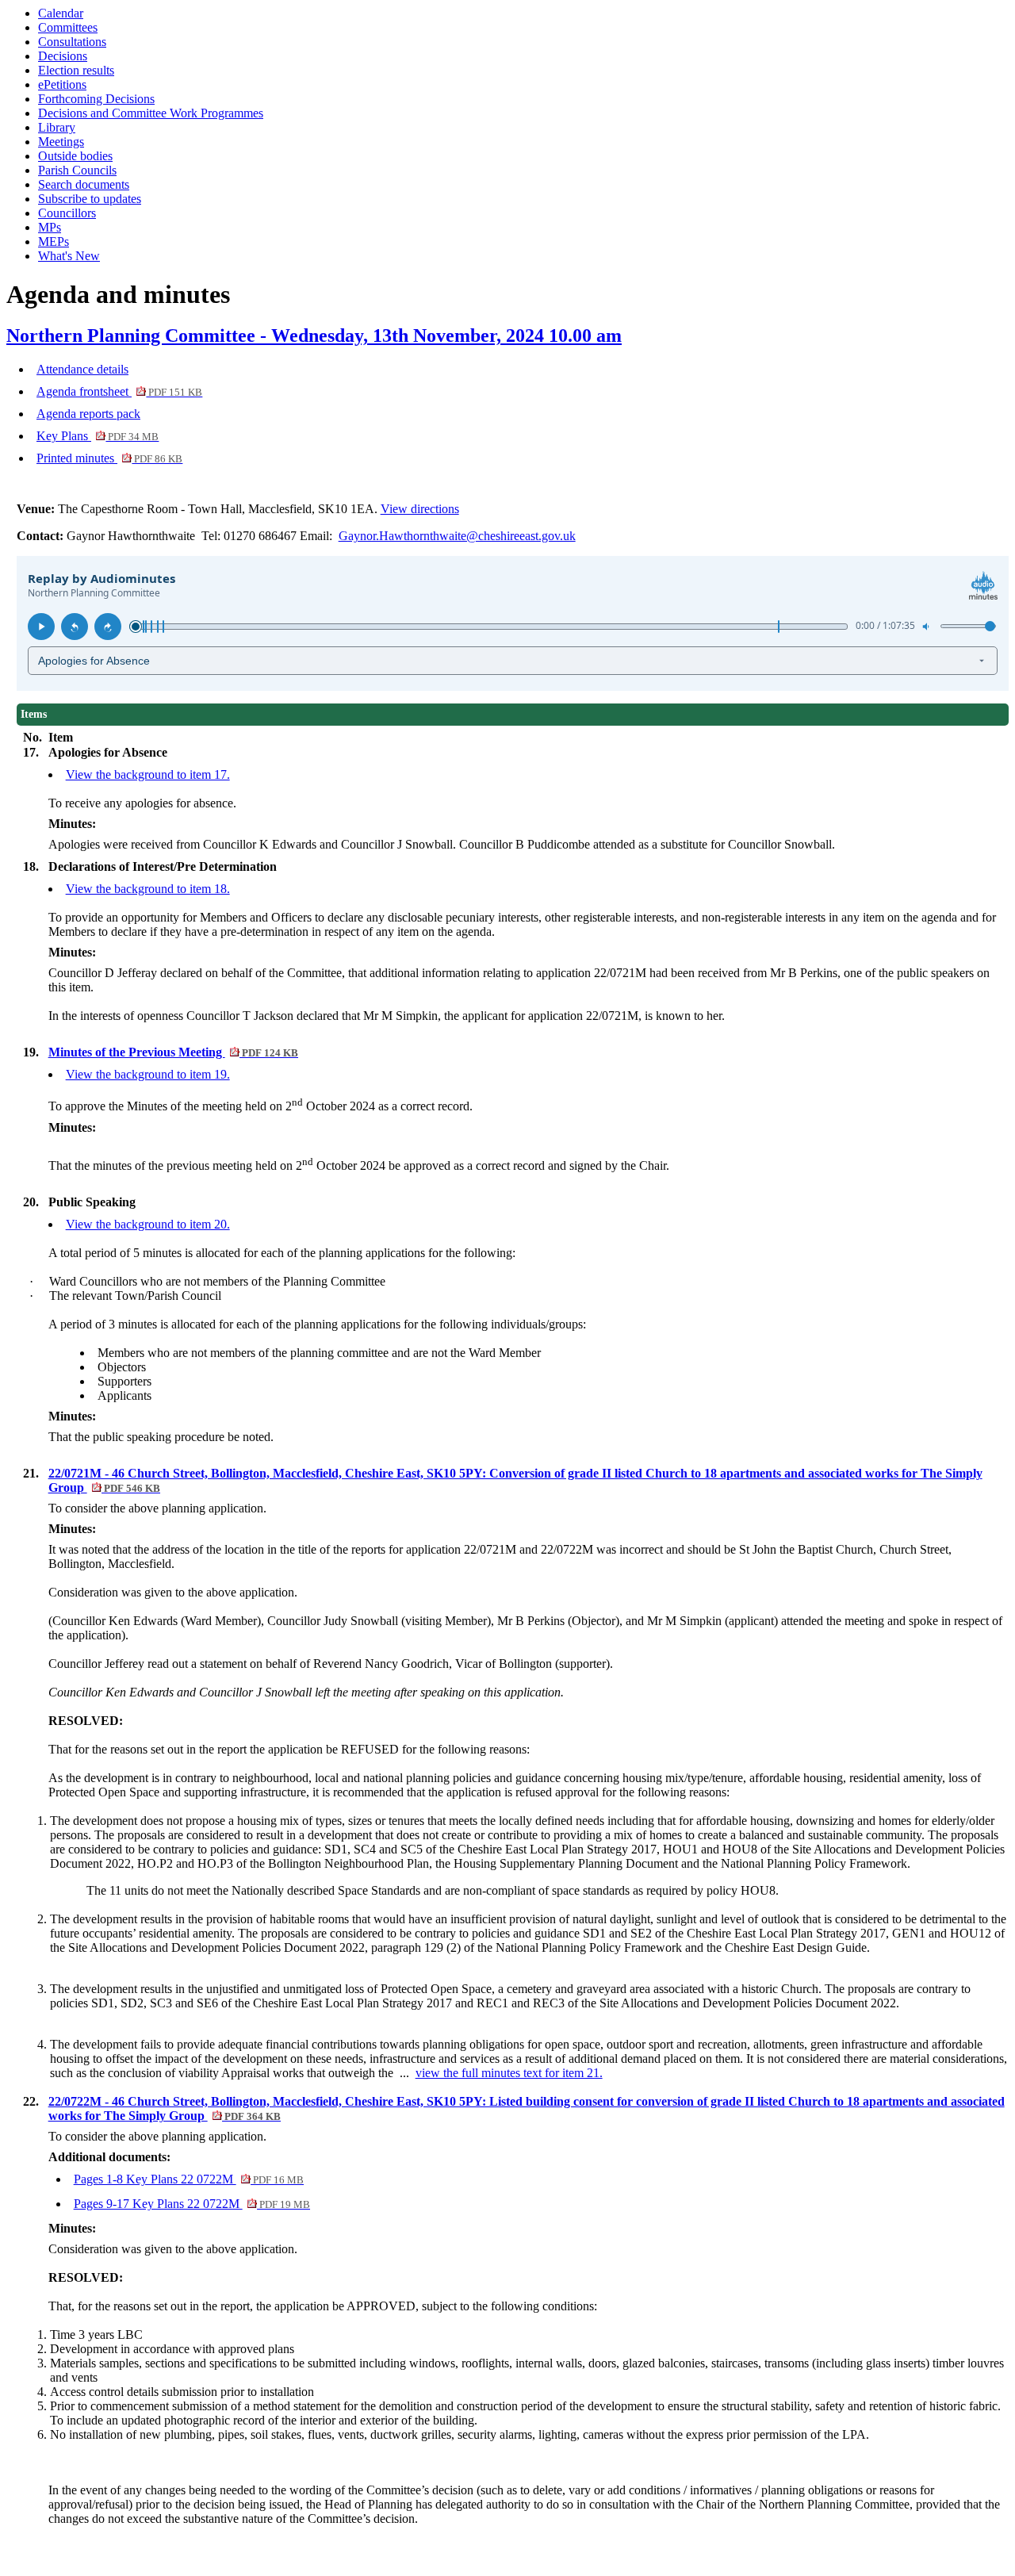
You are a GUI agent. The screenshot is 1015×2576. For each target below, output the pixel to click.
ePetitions (62, 84)
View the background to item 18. (148, 889)
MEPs (54, 241)
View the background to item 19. (148, 1074)
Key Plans (98, 436)
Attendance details (82, 369)
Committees (68, 27)
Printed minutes (109, 458)
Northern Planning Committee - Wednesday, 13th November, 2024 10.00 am (314, 335)
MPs (50, 227)
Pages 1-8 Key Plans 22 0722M (189, 2179)
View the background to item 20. (148, 1224)
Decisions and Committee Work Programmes (151, 113)
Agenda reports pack (88, 414)
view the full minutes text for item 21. (509, 2073)
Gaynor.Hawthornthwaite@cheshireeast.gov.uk (457, 536)
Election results (76, 70)
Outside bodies (75, 156)
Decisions (63, 56)
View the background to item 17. (148, 774)
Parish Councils (77, 170)
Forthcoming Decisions (96, 99)
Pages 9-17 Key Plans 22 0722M (192, 2204)
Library (57, 127)
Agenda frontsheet (119, 391)
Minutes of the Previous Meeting (173, 1052)
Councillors (67, 213)
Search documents (84, 184)
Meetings (61, 142)
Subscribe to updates (90, 199)
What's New (69, 256)
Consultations (72, 42)
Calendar (61, 13)
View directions (420, 509)
